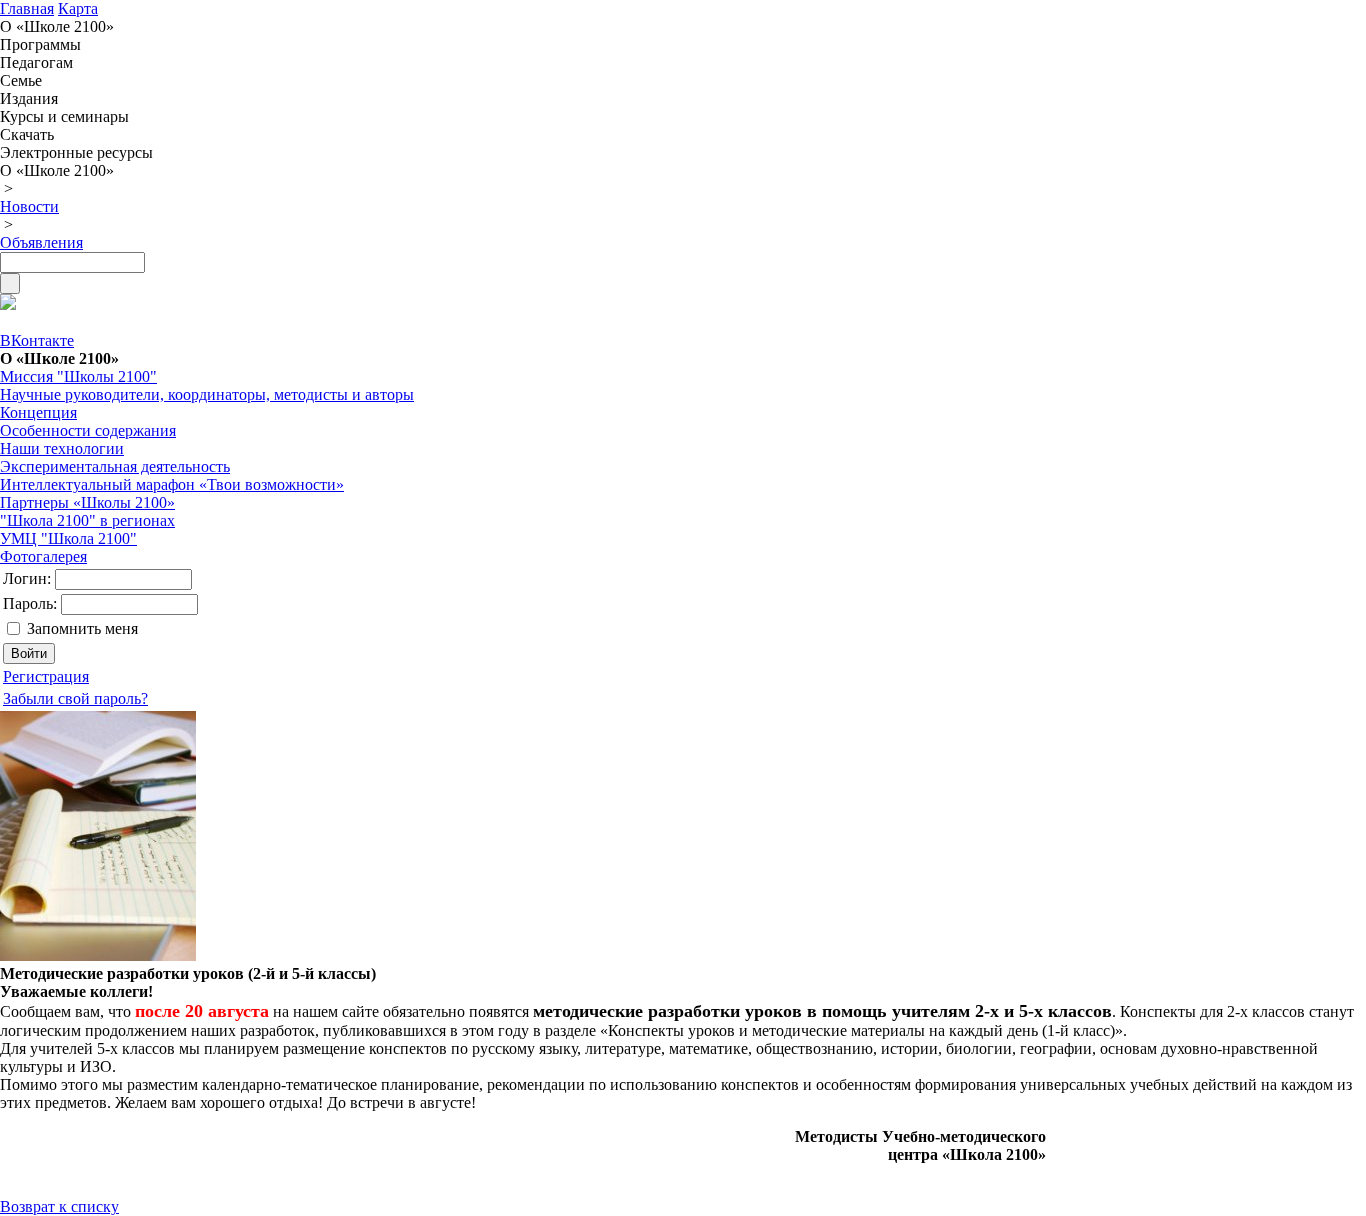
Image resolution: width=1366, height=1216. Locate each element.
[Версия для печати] (8, 304)
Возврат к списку (59, 1206)
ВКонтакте (37, 340)
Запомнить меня (82, 628)
